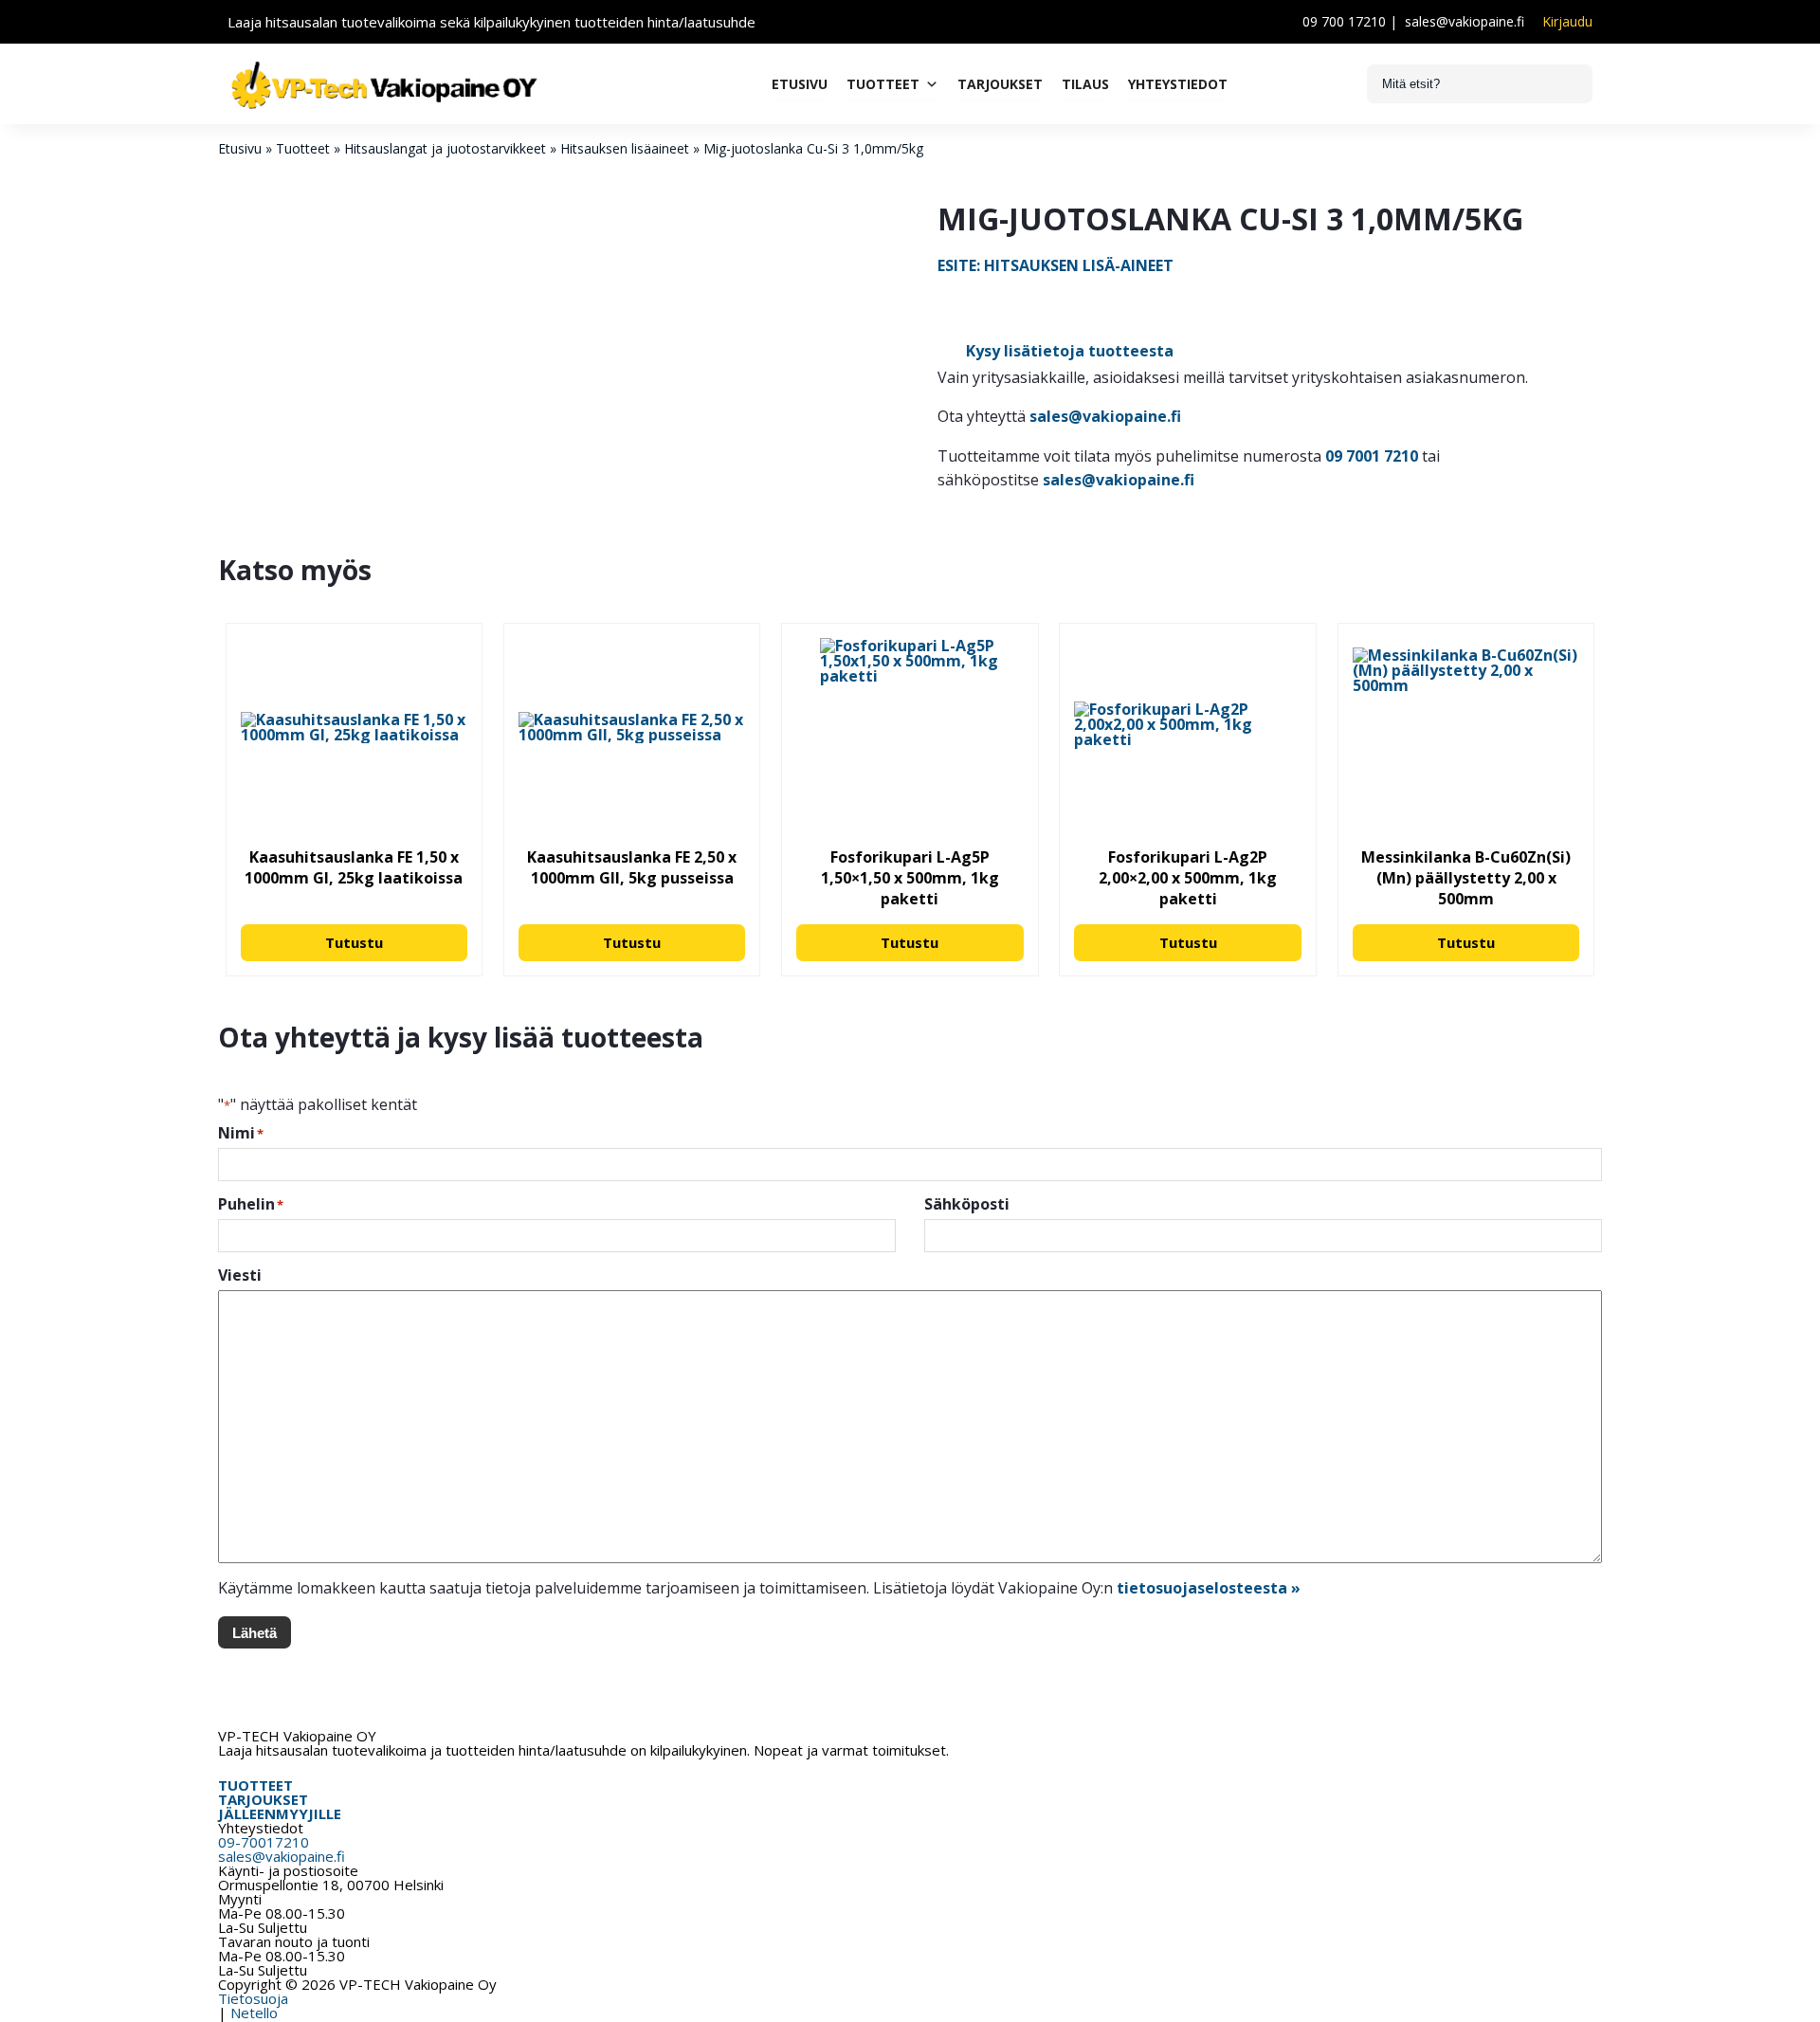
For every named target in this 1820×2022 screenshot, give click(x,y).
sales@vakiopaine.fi (1465, 21)
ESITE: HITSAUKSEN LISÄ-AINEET (1056, 265)
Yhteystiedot (1178, 84)
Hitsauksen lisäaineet (625, 148)
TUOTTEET (255, 1785)
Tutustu (354, 942)
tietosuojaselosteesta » (1209, 1588)
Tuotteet (883, 84)
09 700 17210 (1344, 21)
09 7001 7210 (1372, 456)
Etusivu (800, 84)
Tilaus (1085, 84)
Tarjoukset (1000, 84)
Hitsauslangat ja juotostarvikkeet (445, 148)
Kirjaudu (1567, 22)
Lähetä (255, 1633)
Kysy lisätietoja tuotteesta (1070, 351)
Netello (254, 2013)
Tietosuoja (253, 1998)
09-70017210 (264, 1842)
